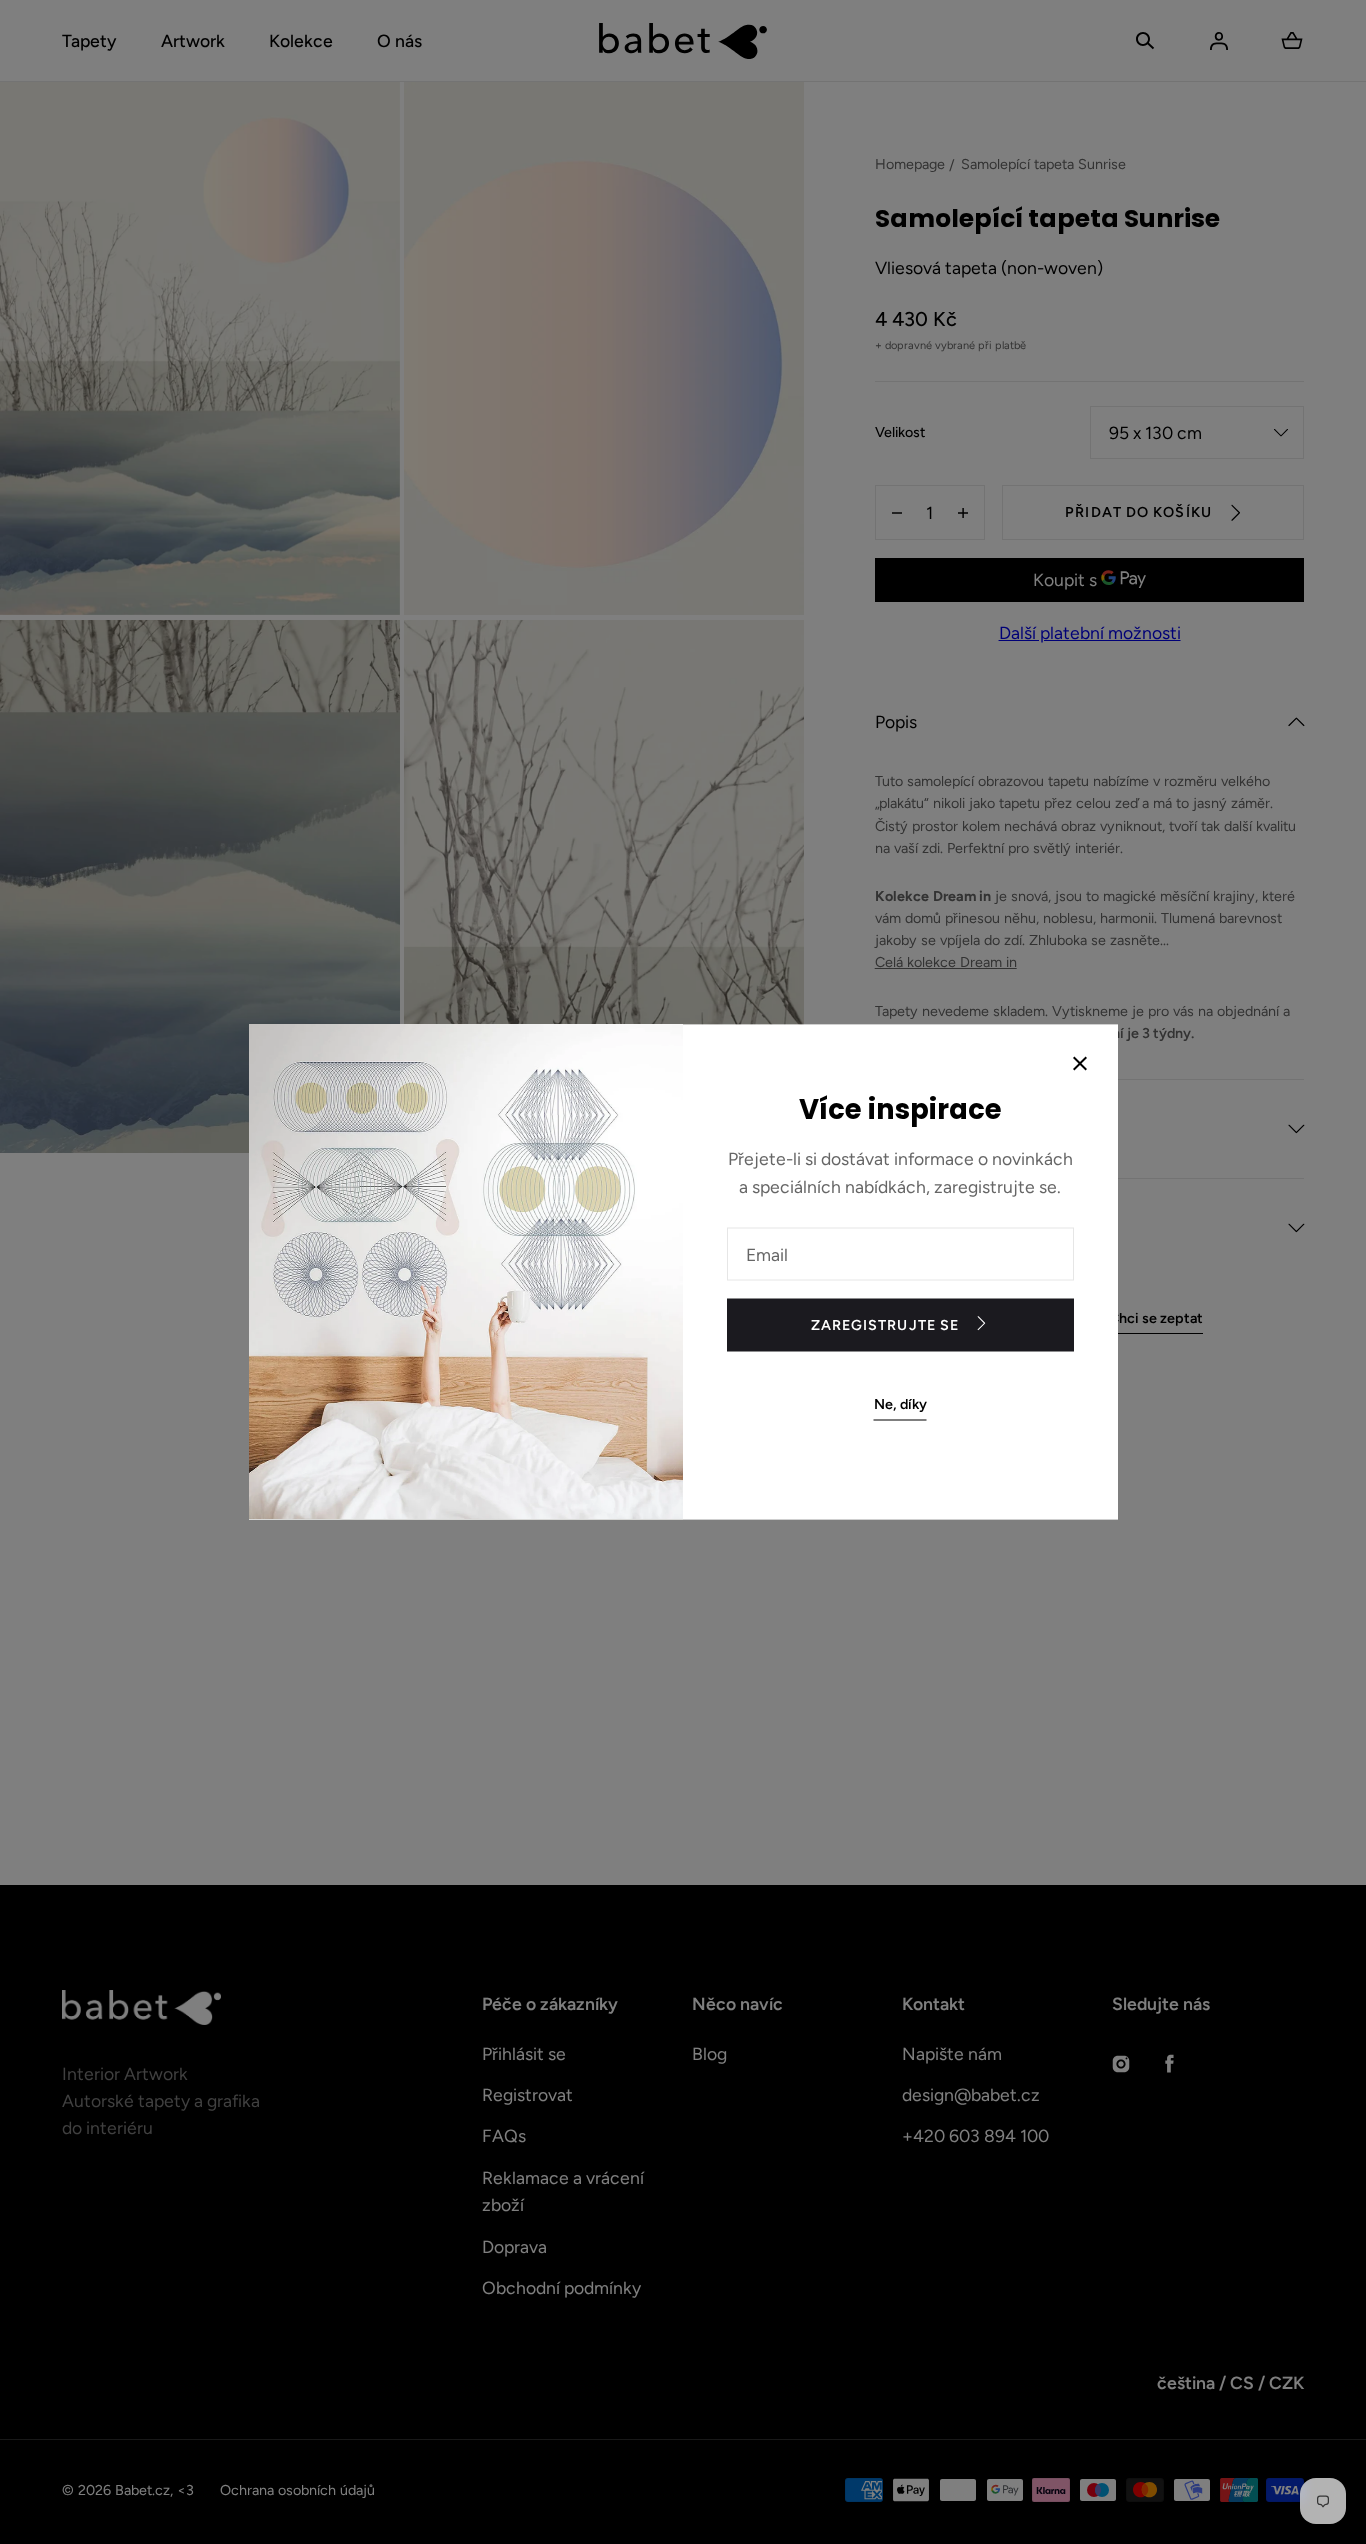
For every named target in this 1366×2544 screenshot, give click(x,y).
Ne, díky (900, 1404)
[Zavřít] (1080, 1064)
